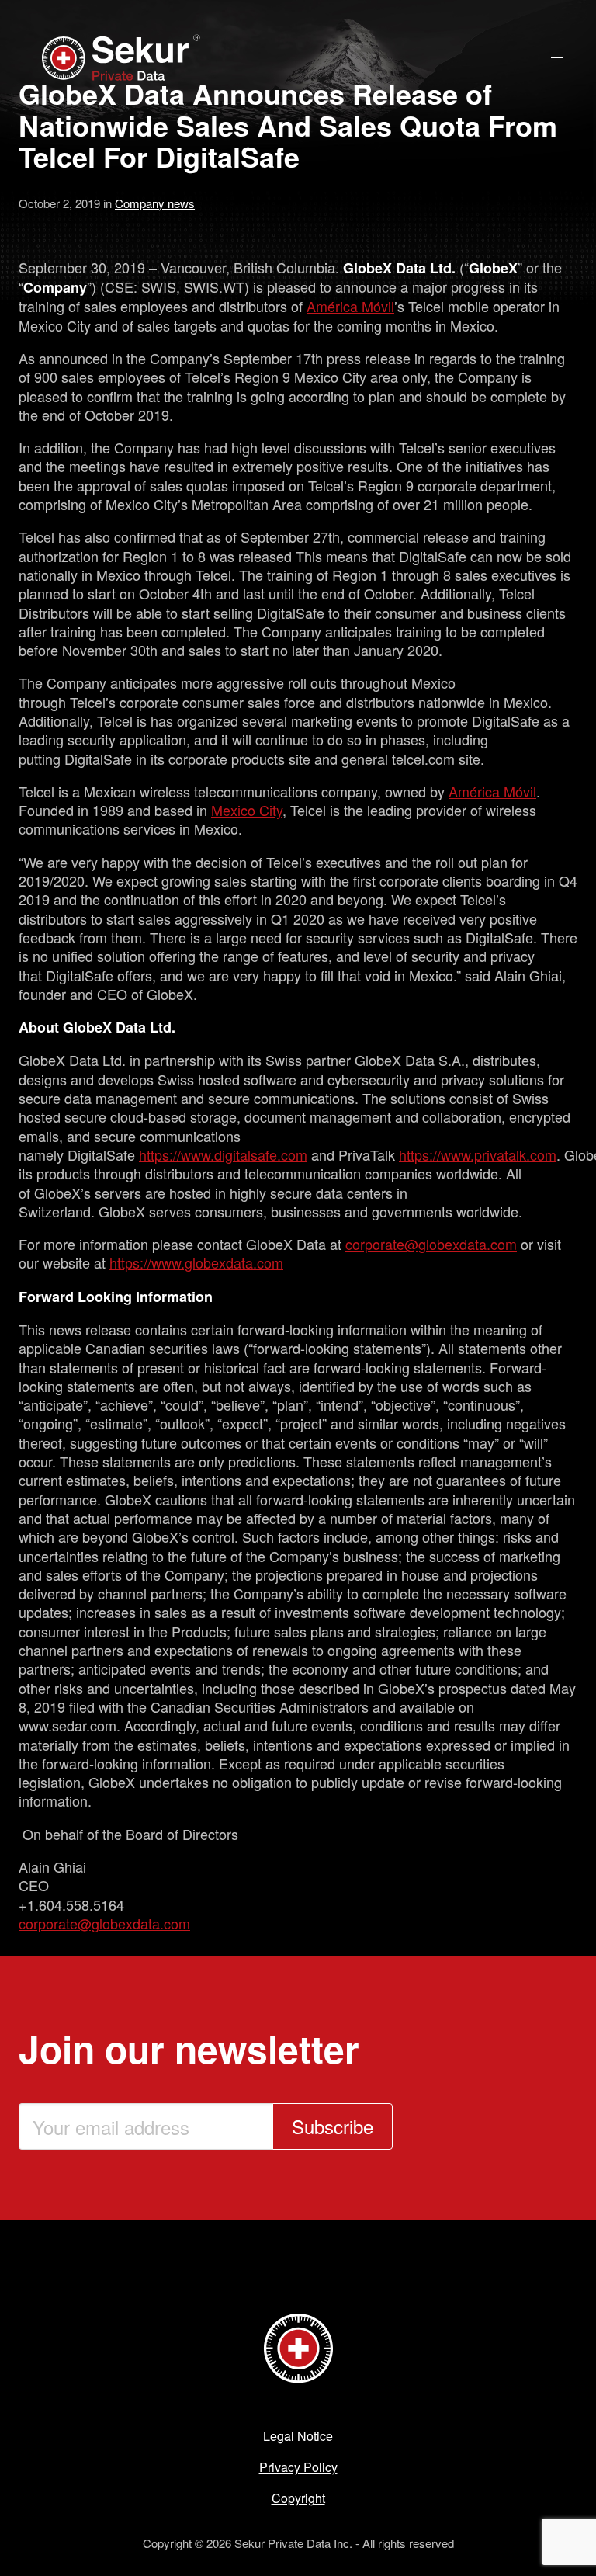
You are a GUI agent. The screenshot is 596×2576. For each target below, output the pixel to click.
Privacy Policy (298, 2467)
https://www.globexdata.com (196, 1262)
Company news (155, 203)
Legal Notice (298, 2436)
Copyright (298, 2498)
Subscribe (333, 2126)
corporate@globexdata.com (431, 1244)
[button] (557, 54)
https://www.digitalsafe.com (223, 1154)
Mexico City (247, 810)
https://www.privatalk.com (478, 1154)
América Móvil (350, 306)
